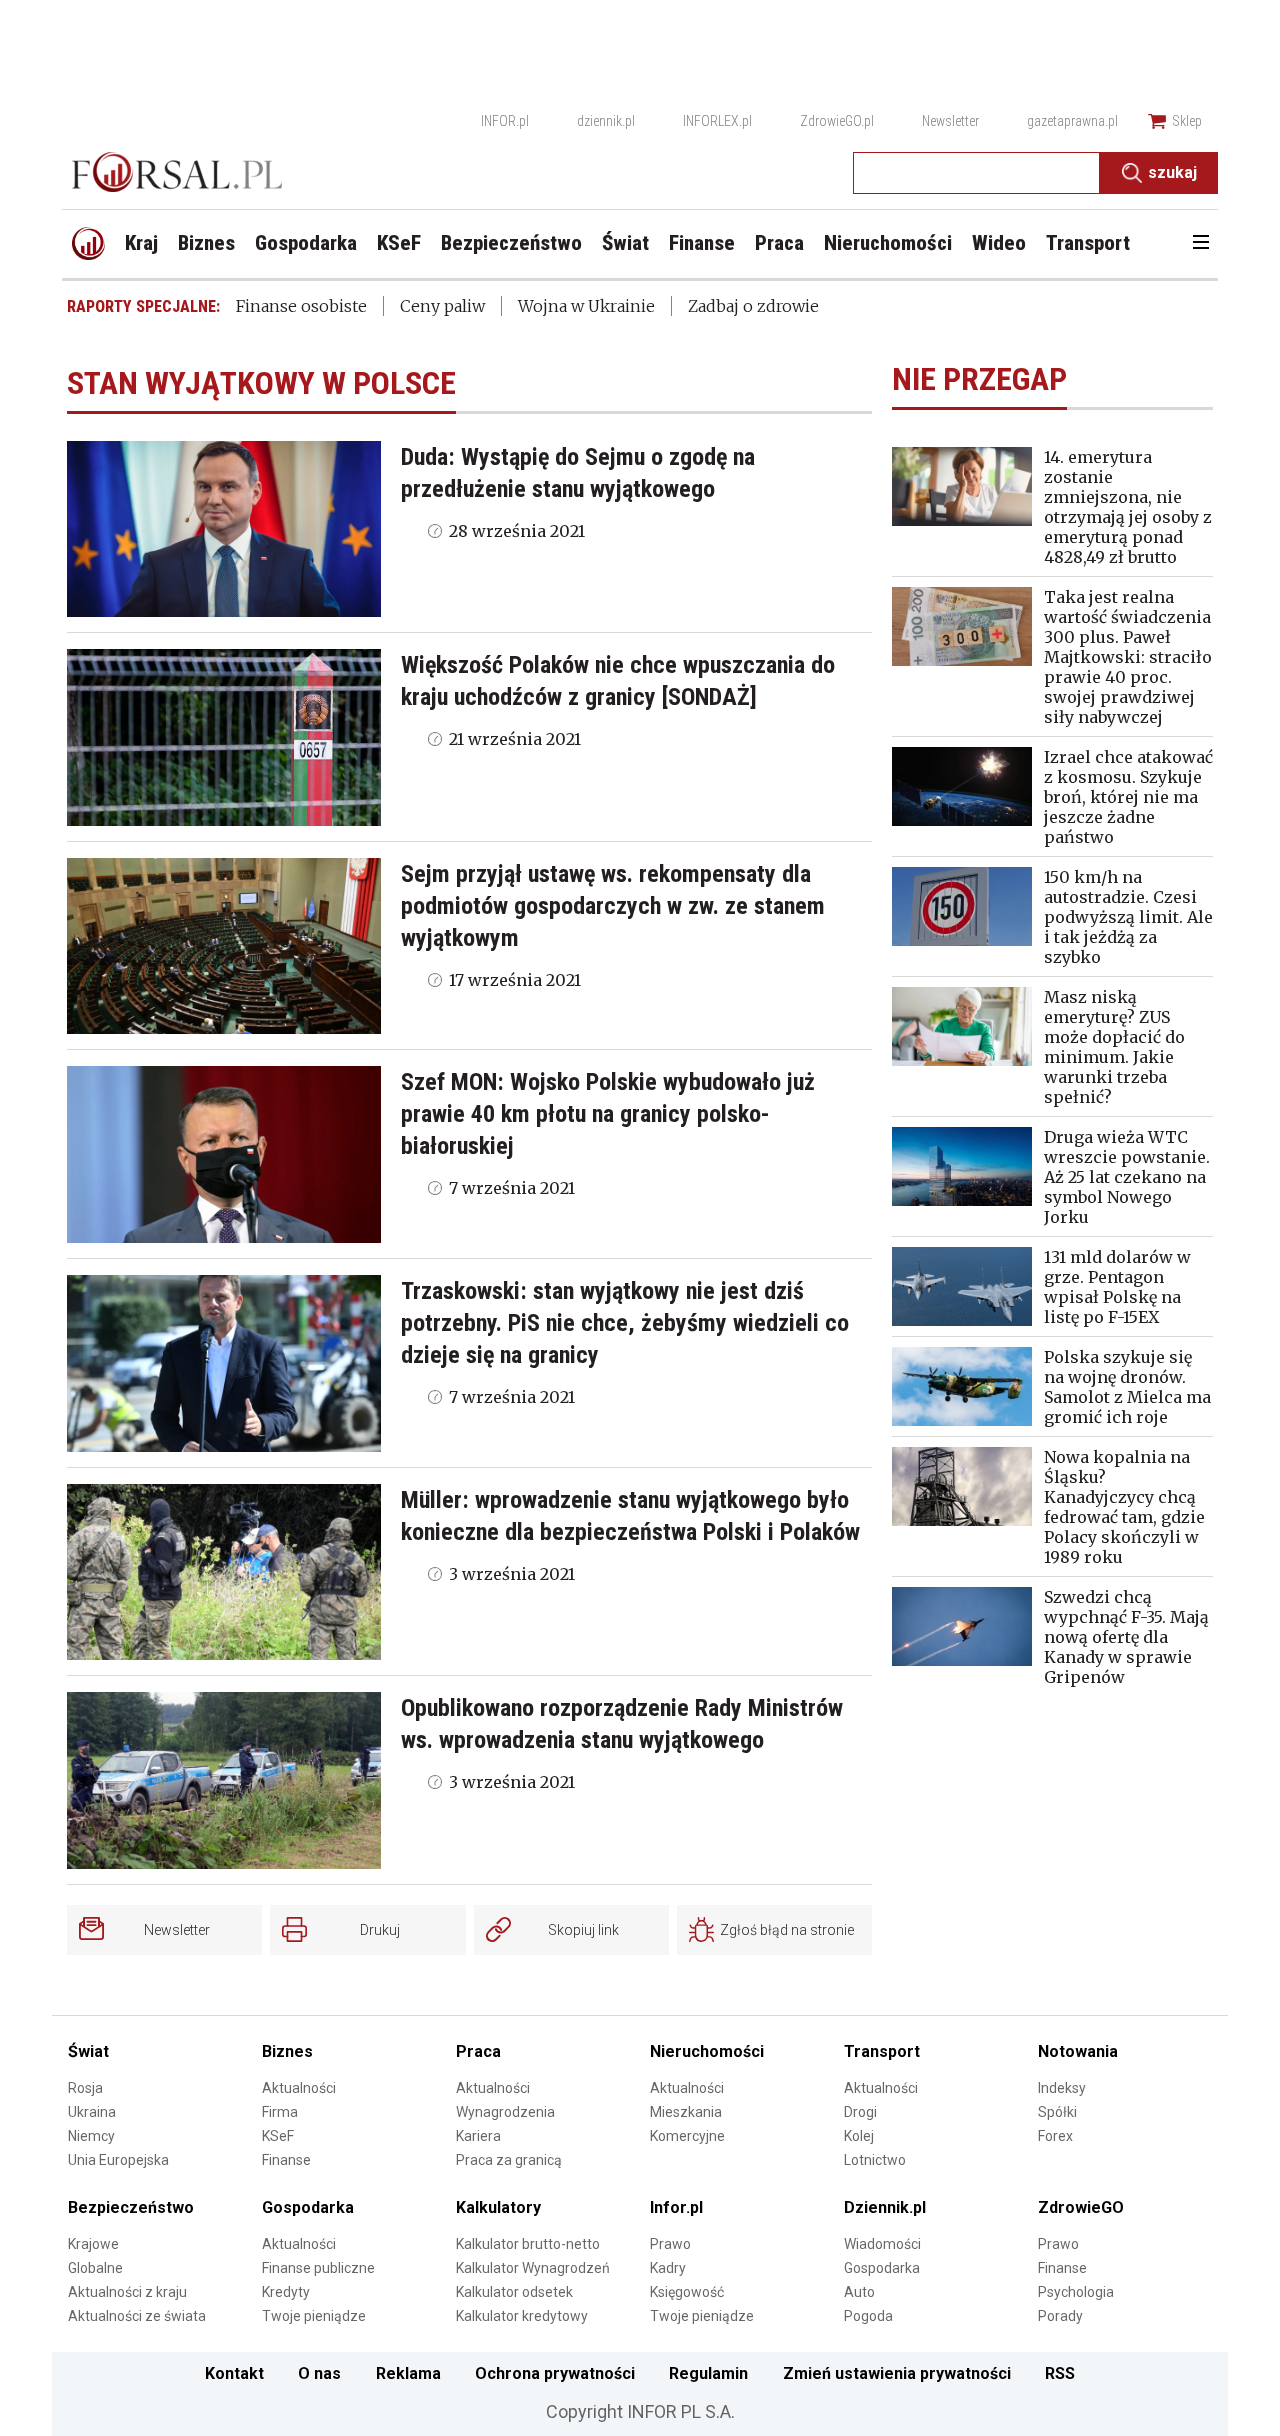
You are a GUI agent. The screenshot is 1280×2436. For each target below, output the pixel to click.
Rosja (85, 2088)
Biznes (287, 2051)
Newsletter (950, 121)
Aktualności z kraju (127, 2292)
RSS (1060, 2373)
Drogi (860, 2112)
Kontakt (234, 2373)
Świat (88, 2051)
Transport (882, 2051)
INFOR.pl (505, 121)
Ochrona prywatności (555, 2373)
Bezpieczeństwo (131, 2207)
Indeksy (1062, 2088)
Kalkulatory (498, 2207)
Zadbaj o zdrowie (753, 306)
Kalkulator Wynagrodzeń (533, 2268)
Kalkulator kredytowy (522, 2316)
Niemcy (91, 2136)
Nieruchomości (707, 2051)
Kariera (478, 2136)
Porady (1060, 2316)
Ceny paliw (442, 306)
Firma (280, 2112)
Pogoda (868, 2316)
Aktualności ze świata (137, 2316)
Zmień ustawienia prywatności (897, 2373)
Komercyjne (687, 2136)
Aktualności (299, 2088)
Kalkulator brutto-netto (528, 2244)
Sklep (1187, 121)
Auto (859, 2292)
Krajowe (93, 2244)
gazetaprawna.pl (1072, 121)
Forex (1055, 2136)
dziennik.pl (606, 121)
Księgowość (687, 2292)
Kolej (859, 2136)
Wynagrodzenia (505, 2112)
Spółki (1057, 2112)
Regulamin (708, 2373)
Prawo (670, 2244)
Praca (478, 2051)
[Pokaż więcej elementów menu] (1200, 244)
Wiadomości (882, 2244)
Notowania (1078, 2051)
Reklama (408, 2373)
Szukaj (1172, 172)
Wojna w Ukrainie (586, 306)
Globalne (95, 2268)
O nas (319, 2373)
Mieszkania (686, 2112)
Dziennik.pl (885, 2207)
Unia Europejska (118, 2160)
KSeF (278, 2136)
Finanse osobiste (301, 306)
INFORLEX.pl (717, 121)
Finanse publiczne (318, 2268)
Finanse (286, 2160)
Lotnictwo (875, 2160)
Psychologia (1076, 2292)
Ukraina (92, 2112)
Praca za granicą (509, 2160)
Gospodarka (308, 2207)
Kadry (668, 2268)
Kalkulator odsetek (514, 2292)
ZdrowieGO (1081, 2207)
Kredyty (286, 2292)
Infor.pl (676, 2207)
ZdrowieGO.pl (837, 121)
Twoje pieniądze (314, 2316)
